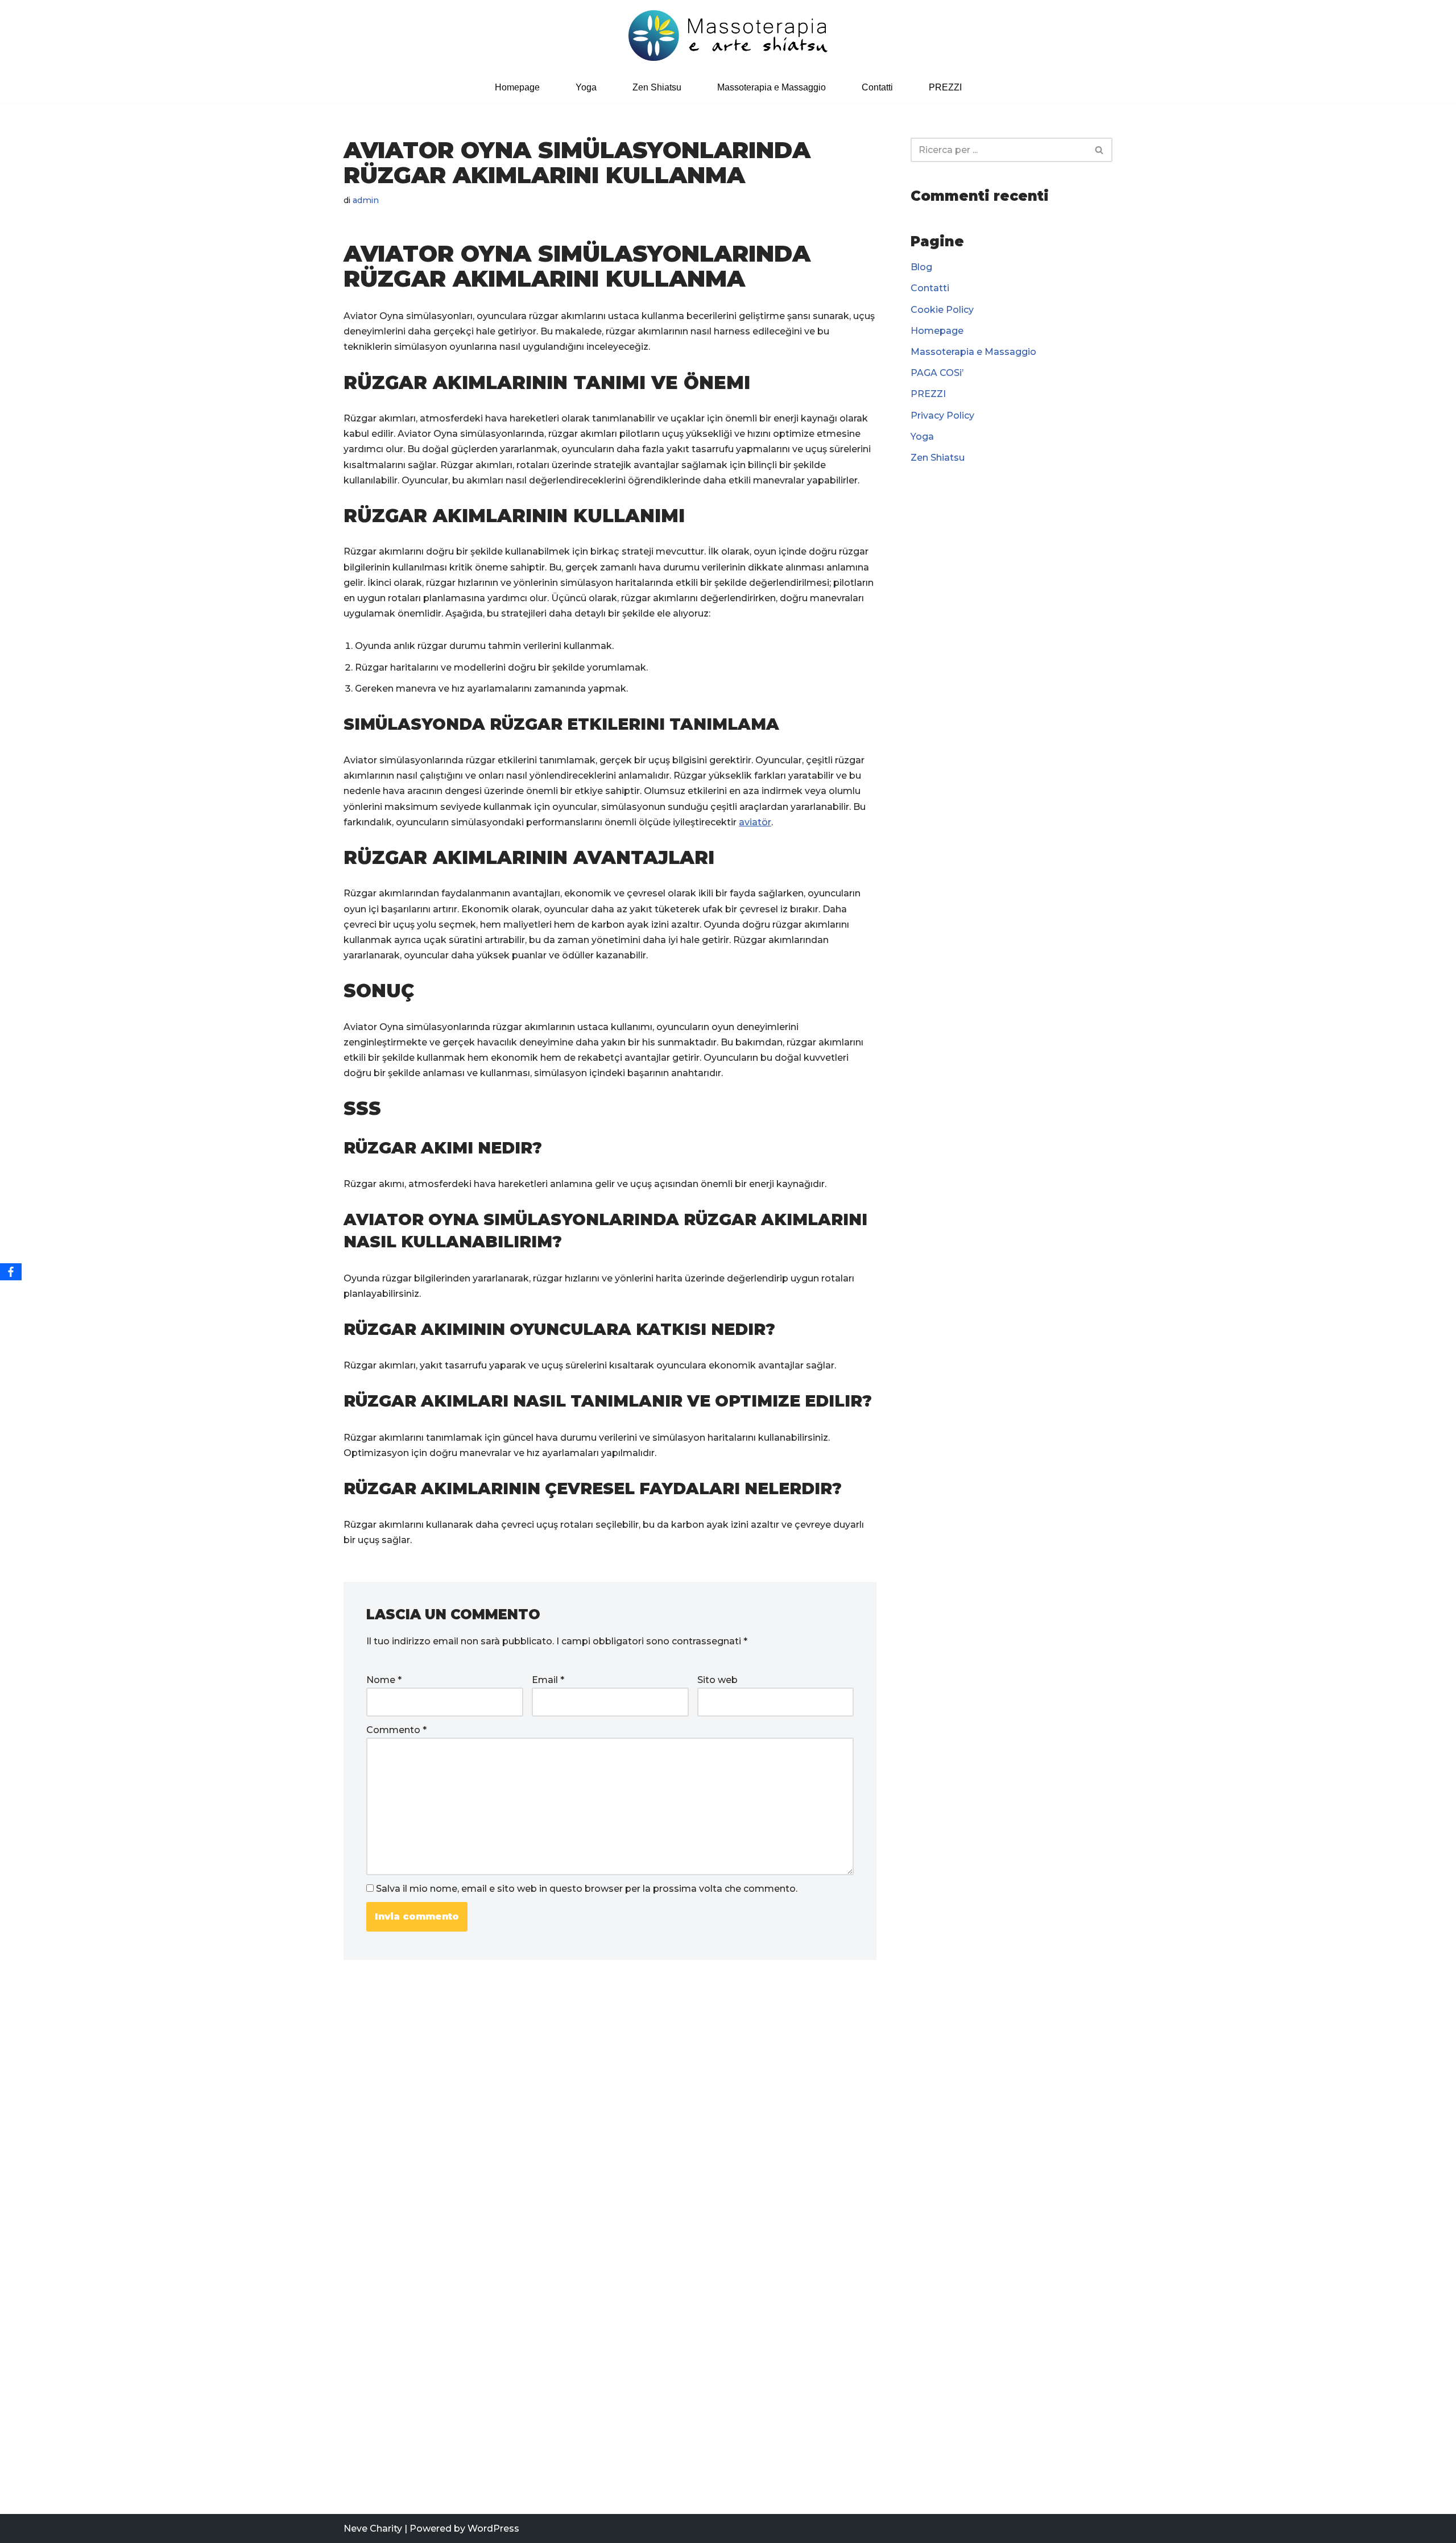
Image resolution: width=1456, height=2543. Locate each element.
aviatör (755, 822)
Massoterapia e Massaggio (772, 87)
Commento (396, 1730)
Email (548, 1680)
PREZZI (945, 87)
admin (366, 200)
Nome (384, 1680)
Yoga (586, 87)
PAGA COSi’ (937, 373)
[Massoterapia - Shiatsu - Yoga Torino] (728, 36)
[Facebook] (11, 1272)
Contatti (877, 87)
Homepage (517, 87)
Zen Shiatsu (657, 87)
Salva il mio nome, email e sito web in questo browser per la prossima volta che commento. (587, 1889)
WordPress (493, 2528)
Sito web (717, 1680)
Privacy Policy (942, 415)
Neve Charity (373, 2528)
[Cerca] (1100, 150)
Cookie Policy (942, 310)
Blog (921, 267)
